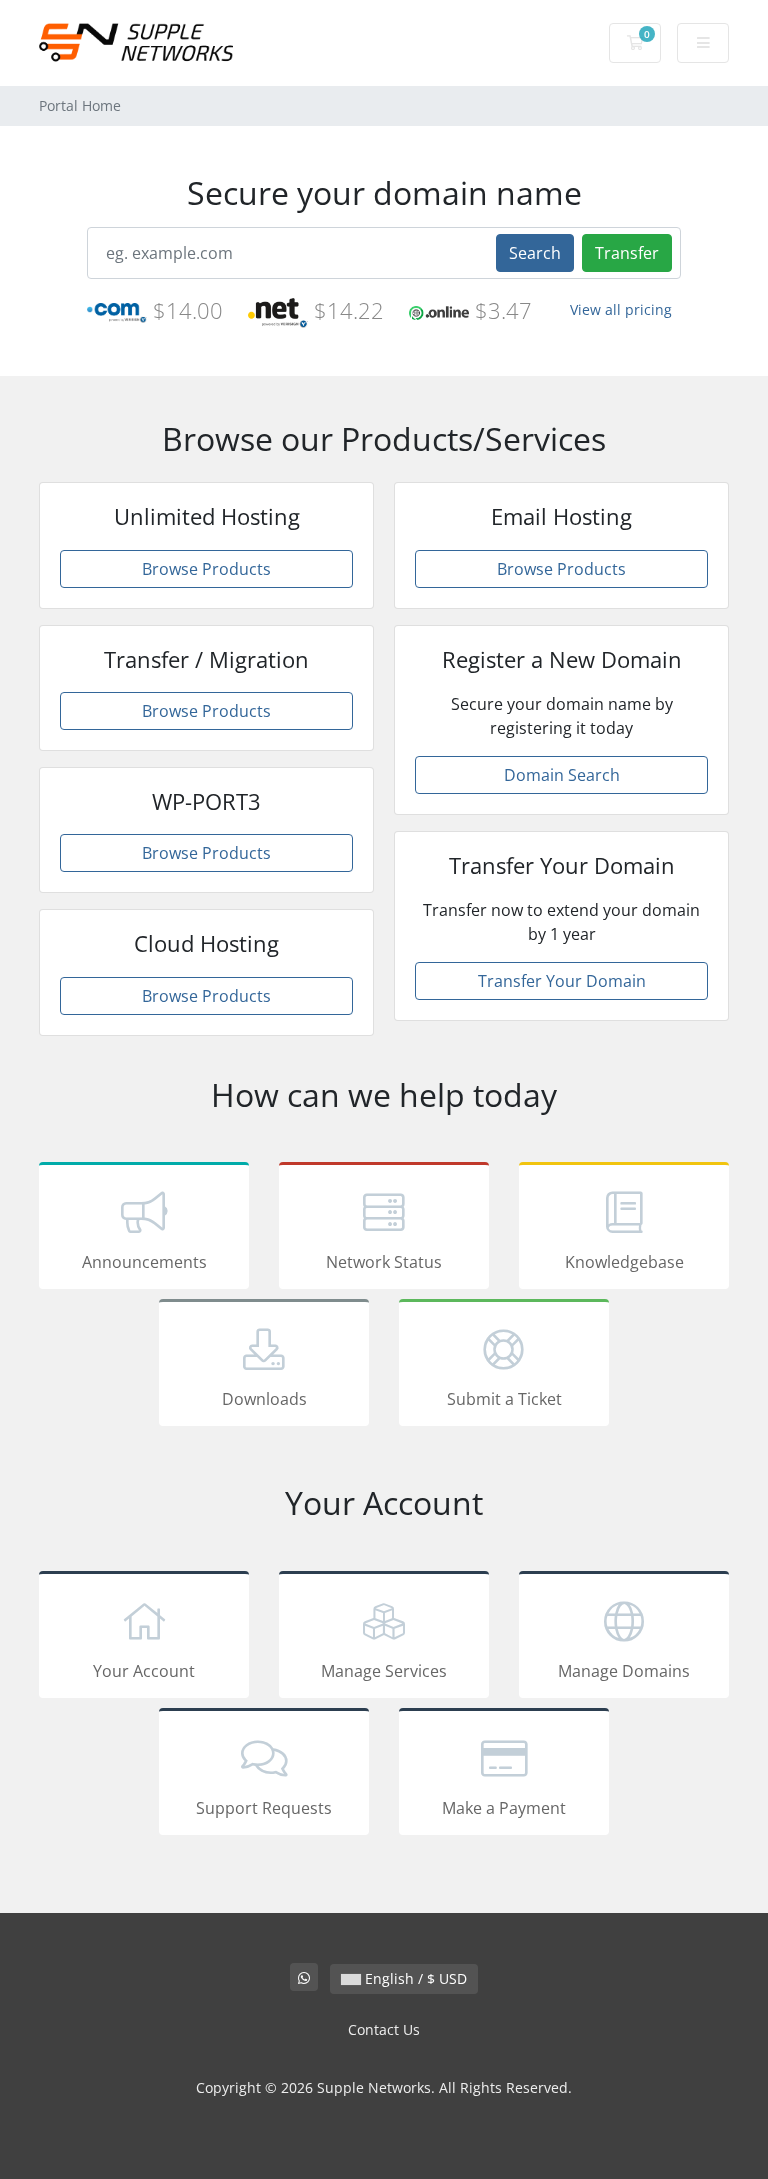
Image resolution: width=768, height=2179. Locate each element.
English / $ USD (414, 1978)
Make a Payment (504, 1808)
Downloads (264, 1399)
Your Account (144, 1671)
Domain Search (562, 775)
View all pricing (621, 309)
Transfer (627, 253)
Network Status (384, 1262)
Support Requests (264, 1808)
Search (535, 253)
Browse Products (206, 569)
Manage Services (384, 1671)
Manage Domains (624, 1671)
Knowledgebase (624, 1262)
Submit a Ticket (504, 1399)
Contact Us (384, 2029)
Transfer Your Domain (562, 981)
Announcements (144, 1262)
